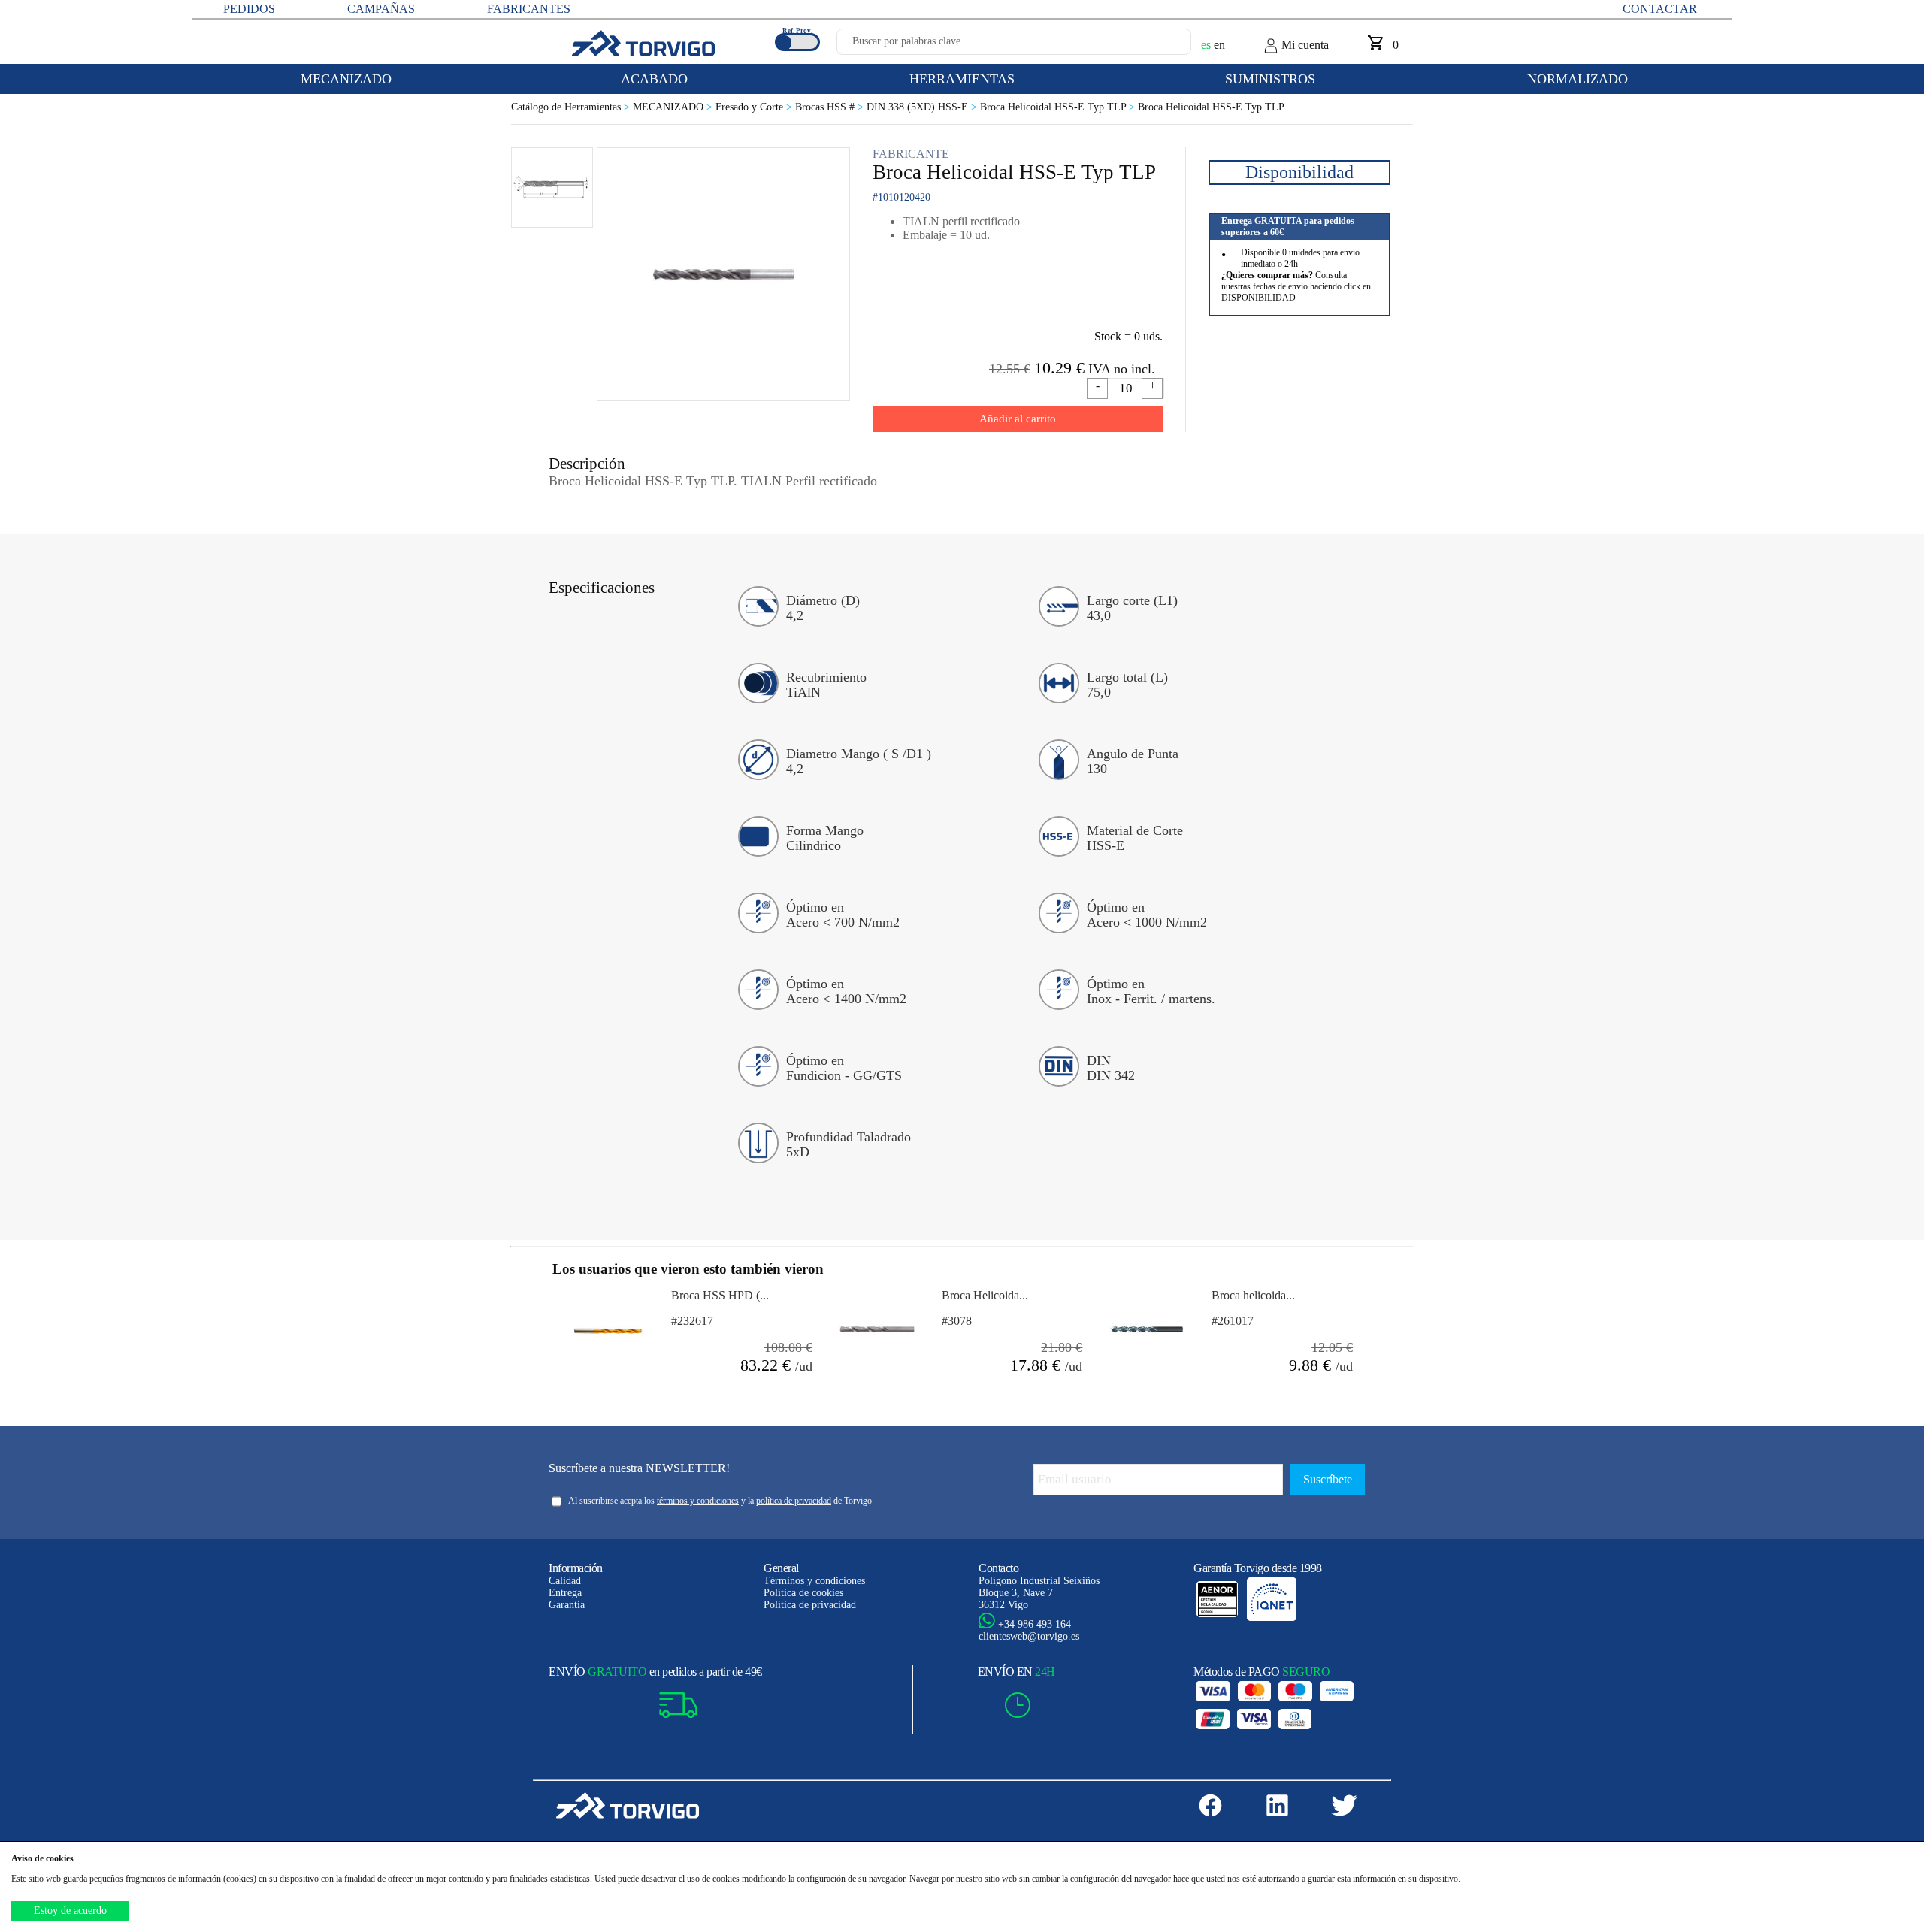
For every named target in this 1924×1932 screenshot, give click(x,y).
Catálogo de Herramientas (572, 107)
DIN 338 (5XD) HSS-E (923, 107)
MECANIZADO (674, 107)
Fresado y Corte (755, 107)
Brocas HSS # (831, 107)
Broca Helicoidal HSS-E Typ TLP (1059, 107)
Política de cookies (803, 1593)
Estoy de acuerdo (70, 1911)
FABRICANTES (529, 9)
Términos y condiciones (814, 1581)
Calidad (565, 1581)
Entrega (565, 1593)
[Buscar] (1162, 46)
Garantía (567, 1605)
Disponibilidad (1299, 172)
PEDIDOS (249, 9)
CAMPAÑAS (381, 9)
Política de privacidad (810, 1605)
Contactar (1660, 9)
